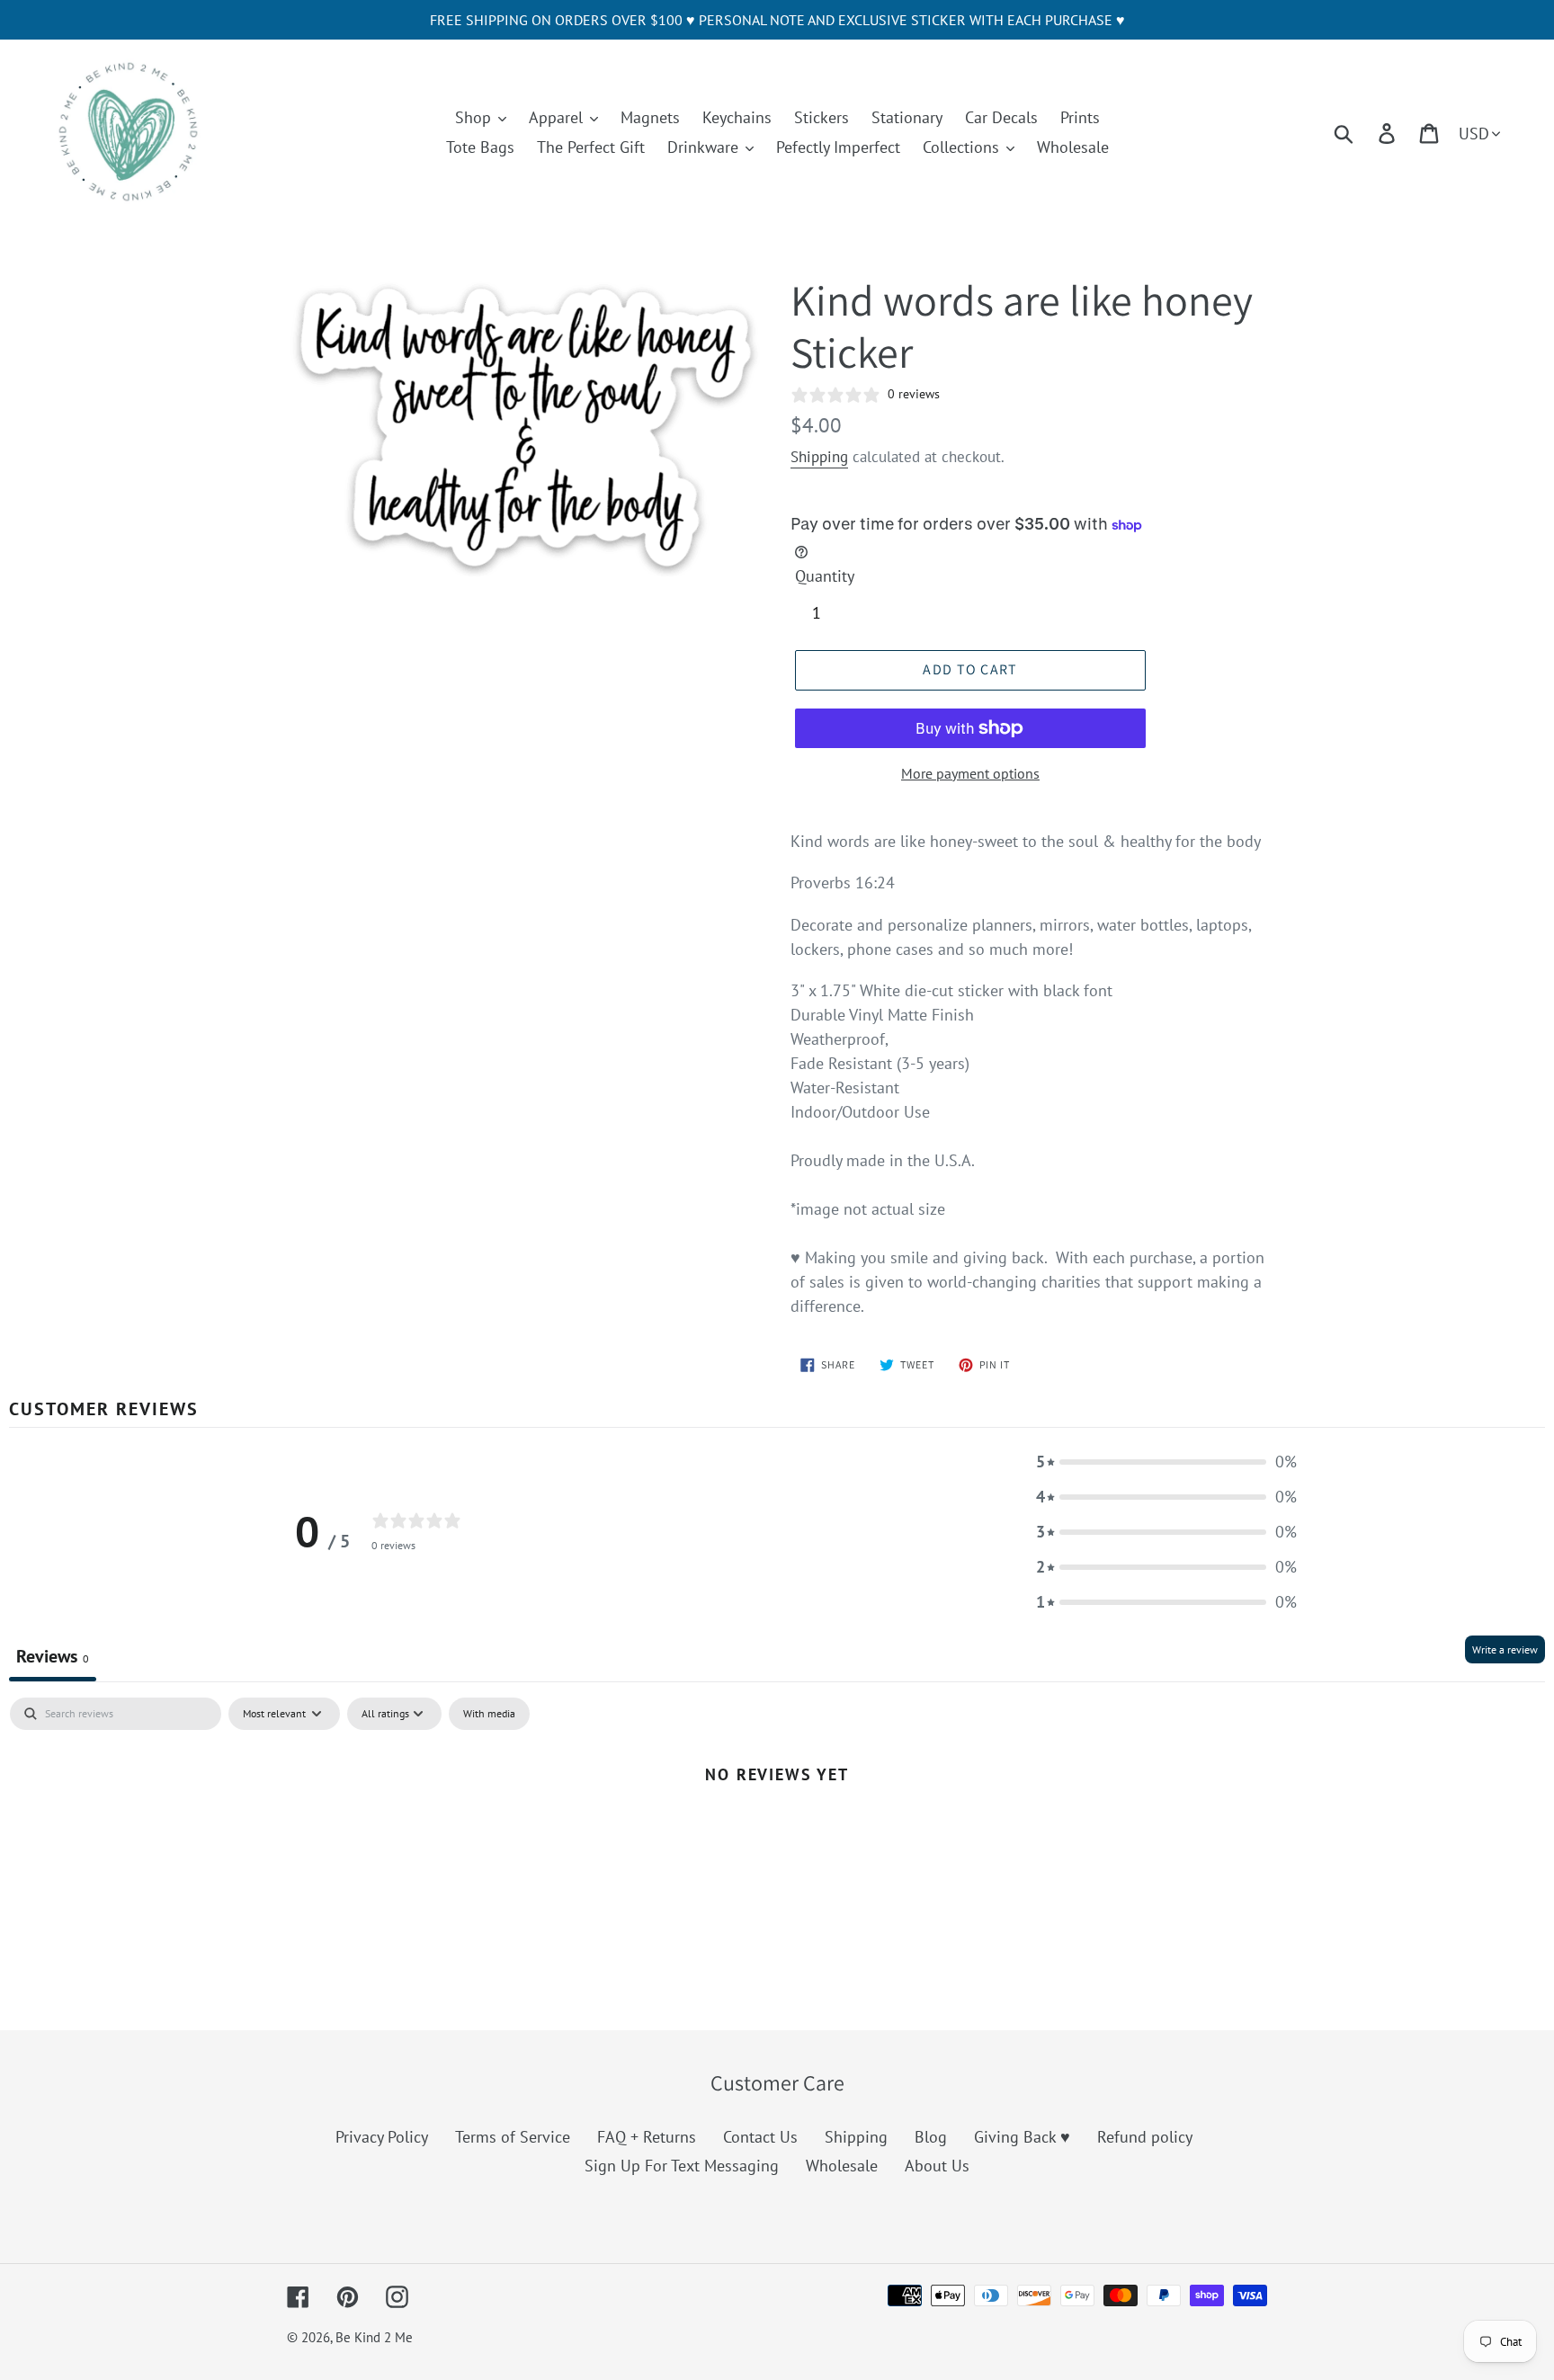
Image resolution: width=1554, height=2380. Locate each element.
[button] (1166, 1462)
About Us (937, 2166)
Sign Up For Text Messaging (682, 2166)
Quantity (825, 576)
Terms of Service (513, 2137)
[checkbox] (489, 1714)
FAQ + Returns (647, 2137)
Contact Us (760, 2137)
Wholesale (842, 2166)
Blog (931, 2137)
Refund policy (1145, 2137)
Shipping (819, 457)
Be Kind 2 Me (374, 2337)
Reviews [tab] (53, 1656)
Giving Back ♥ (1022, 2137)
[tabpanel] (777, 1834)
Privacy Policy (382, 2137)
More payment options (970, 773)
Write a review (1505, 1649)
